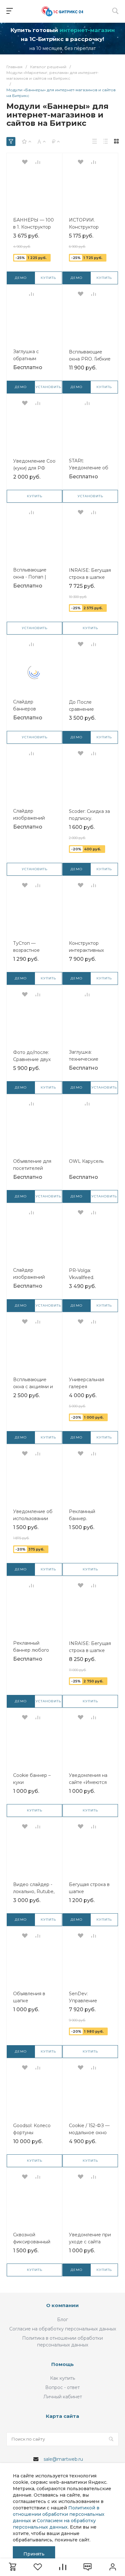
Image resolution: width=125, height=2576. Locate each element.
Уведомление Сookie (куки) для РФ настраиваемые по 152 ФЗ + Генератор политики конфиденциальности (38, 468)
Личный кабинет (63, 2397)
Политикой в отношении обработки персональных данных (59, 2514)
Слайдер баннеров (25, 705)
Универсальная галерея (87, 1383)
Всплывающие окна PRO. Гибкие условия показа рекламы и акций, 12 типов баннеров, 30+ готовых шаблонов (90, 359)
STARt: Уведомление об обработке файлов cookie (89, 468)
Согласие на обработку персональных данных (63, 2329)
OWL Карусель (86, 1161)
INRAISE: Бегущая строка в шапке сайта (90, 577)
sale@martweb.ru (63, 2459)
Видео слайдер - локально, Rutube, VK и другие (34, 1891)
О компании (63, 2305)
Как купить (63, 2378)
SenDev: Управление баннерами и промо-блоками (87, 2001)
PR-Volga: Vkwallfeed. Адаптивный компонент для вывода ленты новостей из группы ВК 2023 (87, 1277)
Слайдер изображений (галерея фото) (30, 1277)
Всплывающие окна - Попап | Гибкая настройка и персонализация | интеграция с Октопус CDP (34, 577)
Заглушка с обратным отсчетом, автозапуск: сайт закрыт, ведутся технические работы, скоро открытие (32, 359)
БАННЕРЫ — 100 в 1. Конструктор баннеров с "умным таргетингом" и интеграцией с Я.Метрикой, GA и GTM (34, 227)
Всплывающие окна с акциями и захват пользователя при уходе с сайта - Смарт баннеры (34, 1387)
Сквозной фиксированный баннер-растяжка (33, 2242)
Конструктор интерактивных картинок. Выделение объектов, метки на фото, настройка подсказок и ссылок (88, 950)
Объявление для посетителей (32, 1165)
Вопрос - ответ (63, 2387)
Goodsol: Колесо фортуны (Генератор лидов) (34, 2133)
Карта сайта (63, 2416)
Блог (63, 2320)
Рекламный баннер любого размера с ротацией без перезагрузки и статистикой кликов (31, 1650)
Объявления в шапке (29, 1997)
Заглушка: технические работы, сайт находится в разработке (84, 1059)
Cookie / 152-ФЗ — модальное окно (89, 2129)
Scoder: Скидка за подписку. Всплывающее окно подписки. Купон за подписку (89, 818)
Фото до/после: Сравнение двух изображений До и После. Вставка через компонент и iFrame (33, 1059)
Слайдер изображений (29, 814)
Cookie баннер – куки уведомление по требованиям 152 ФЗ (33, 1782)
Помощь (63, 2364)
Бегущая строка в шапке (89, 1888)
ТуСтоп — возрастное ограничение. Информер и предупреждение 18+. (34, 950)
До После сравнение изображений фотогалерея (85, 709)
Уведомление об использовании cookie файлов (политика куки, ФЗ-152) (33, 1519)
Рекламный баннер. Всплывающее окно (86, 1519)
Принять (34, 2554)
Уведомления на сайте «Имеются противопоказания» (92, 1782)
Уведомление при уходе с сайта (90, 2238)
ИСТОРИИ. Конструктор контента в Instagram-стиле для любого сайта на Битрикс (89, 227)
